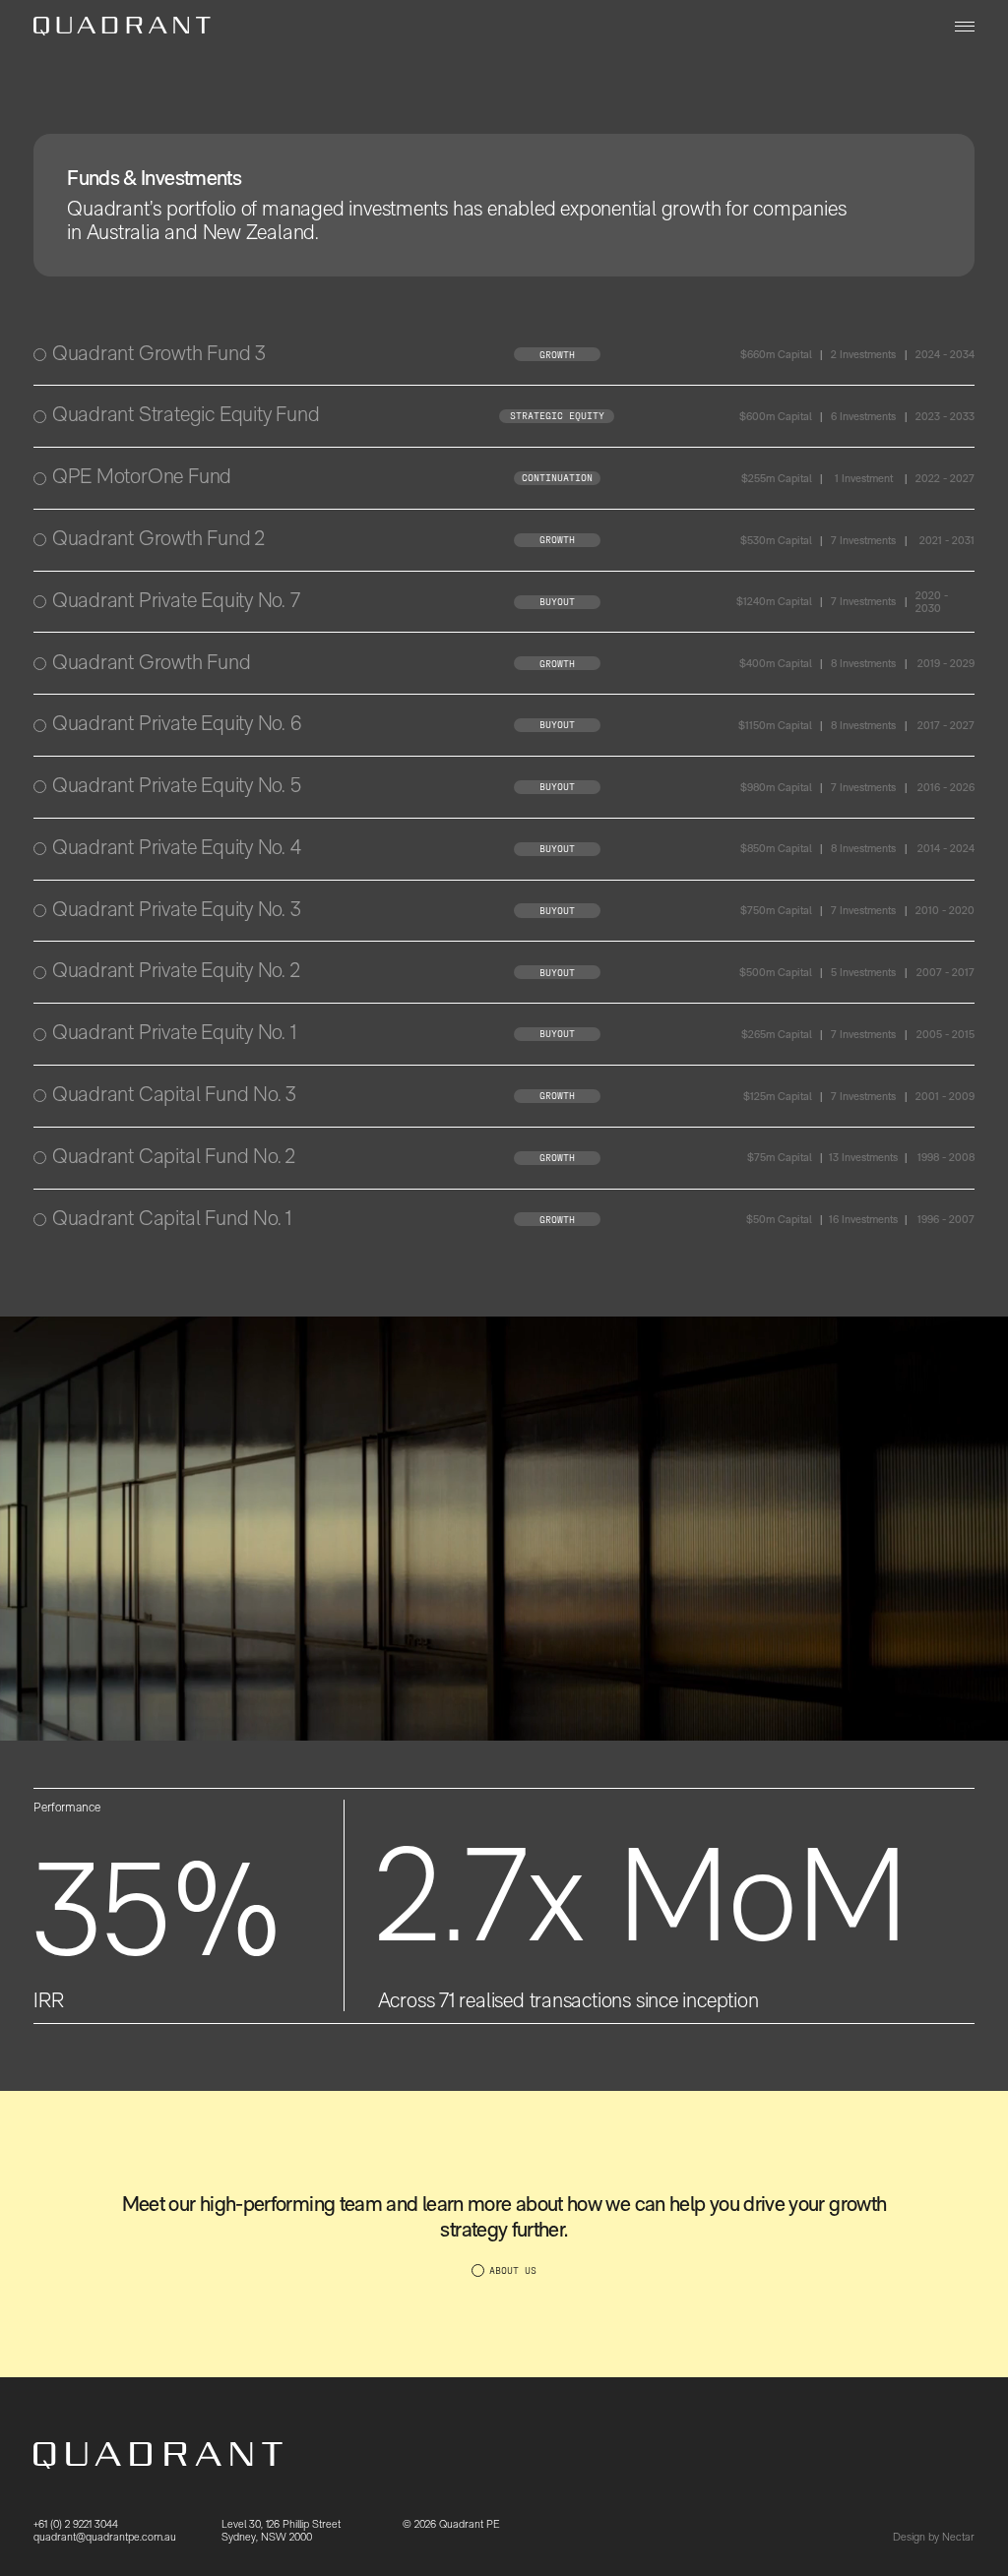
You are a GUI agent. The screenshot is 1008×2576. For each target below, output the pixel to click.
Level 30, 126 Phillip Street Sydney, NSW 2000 (281, 2530)
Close (960, 355)
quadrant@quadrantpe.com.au (105, 2537)
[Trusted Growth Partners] (122, 26)
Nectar (958, 2537)
